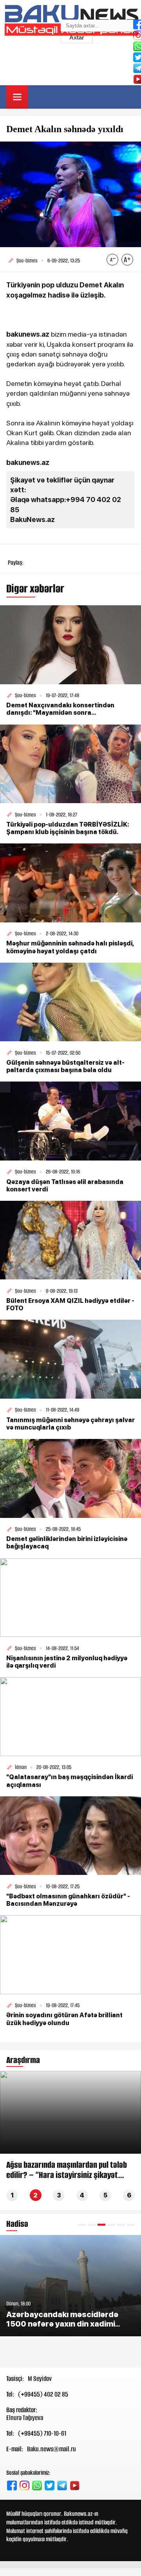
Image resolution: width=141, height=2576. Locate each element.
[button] (82, 2225)
